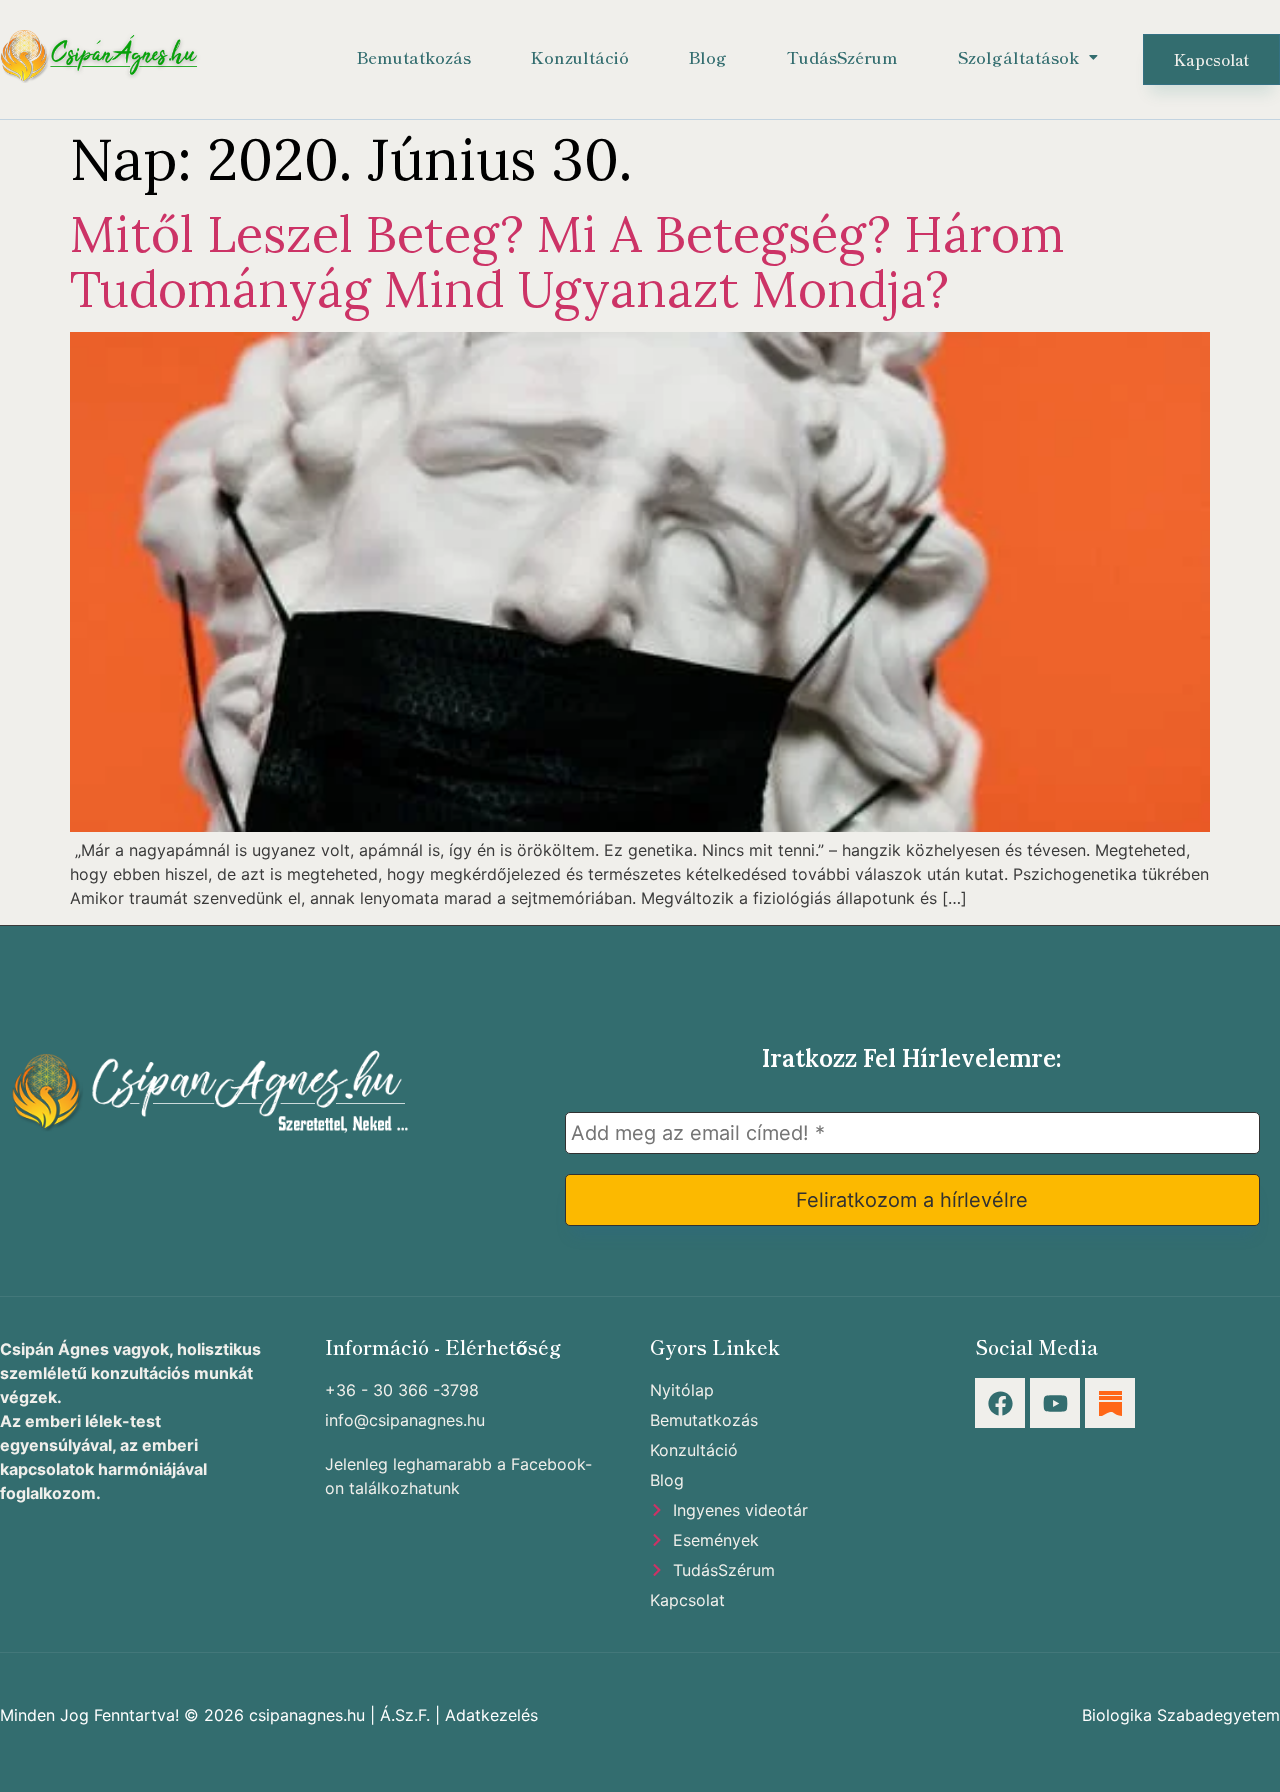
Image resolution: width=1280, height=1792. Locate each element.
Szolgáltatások (1018, 57)
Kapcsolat (1211, 59)
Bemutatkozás (414, 57)
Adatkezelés (491, 1715)
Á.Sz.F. (405, 1715)
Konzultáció (580, 57)
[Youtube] (1055, 1403)
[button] (1028, 57)
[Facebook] (1000, 1403)
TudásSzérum (842, 57)
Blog (708, 57)
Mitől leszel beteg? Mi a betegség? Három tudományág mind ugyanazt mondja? (567, 261)
